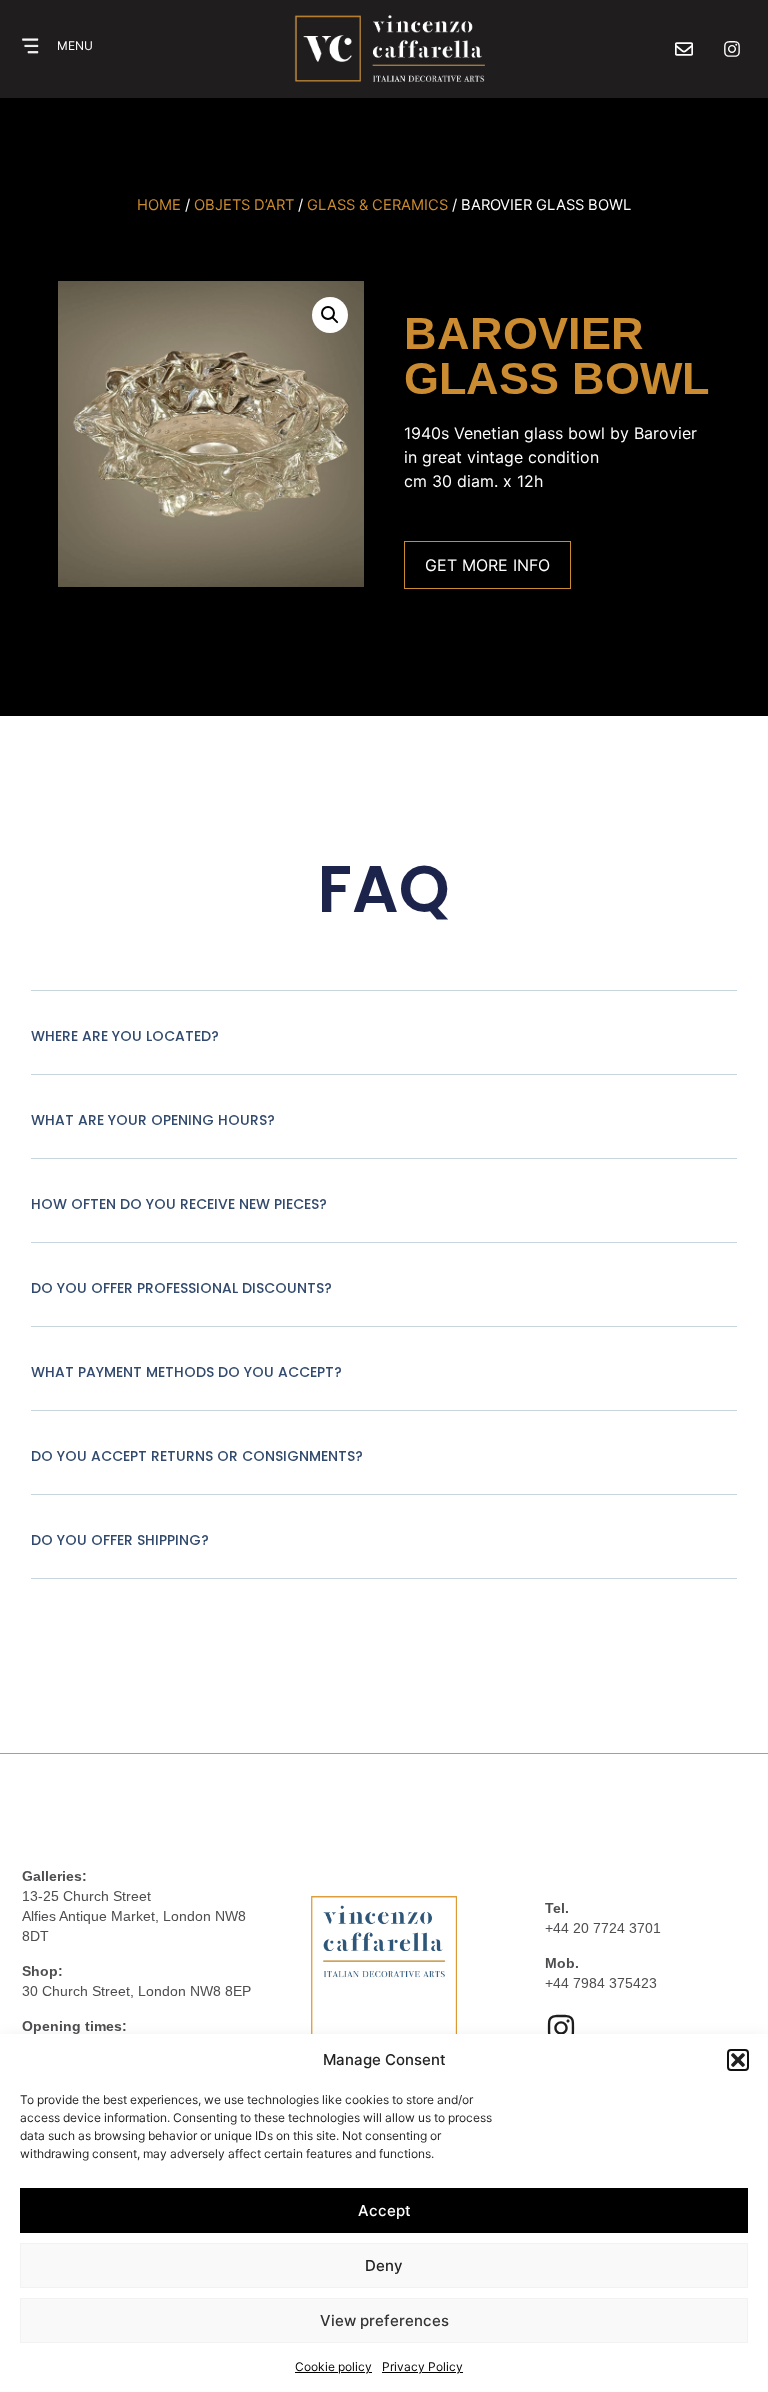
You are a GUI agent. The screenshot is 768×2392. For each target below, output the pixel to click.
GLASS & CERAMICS (377, 205)
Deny (384, 2265)
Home (159, 205)
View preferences (384, 2320)
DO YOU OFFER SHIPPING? (120, 1540)
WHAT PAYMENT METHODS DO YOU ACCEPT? (186, 1372)
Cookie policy (333, 2366)
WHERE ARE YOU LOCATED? (125, 1036)
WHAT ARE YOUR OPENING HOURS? (153, 1120)
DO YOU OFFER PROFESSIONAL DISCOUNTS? (181, 1288)
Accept (384, 2210)
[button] (738, 2060)
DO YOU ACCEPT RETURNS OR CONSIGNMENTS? (197, 1456)
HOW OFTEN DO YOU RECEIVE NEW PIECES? (179, 1204)
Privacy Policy (422, 2366)
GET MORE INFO (487, 565)
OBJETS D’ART (244, 205)
